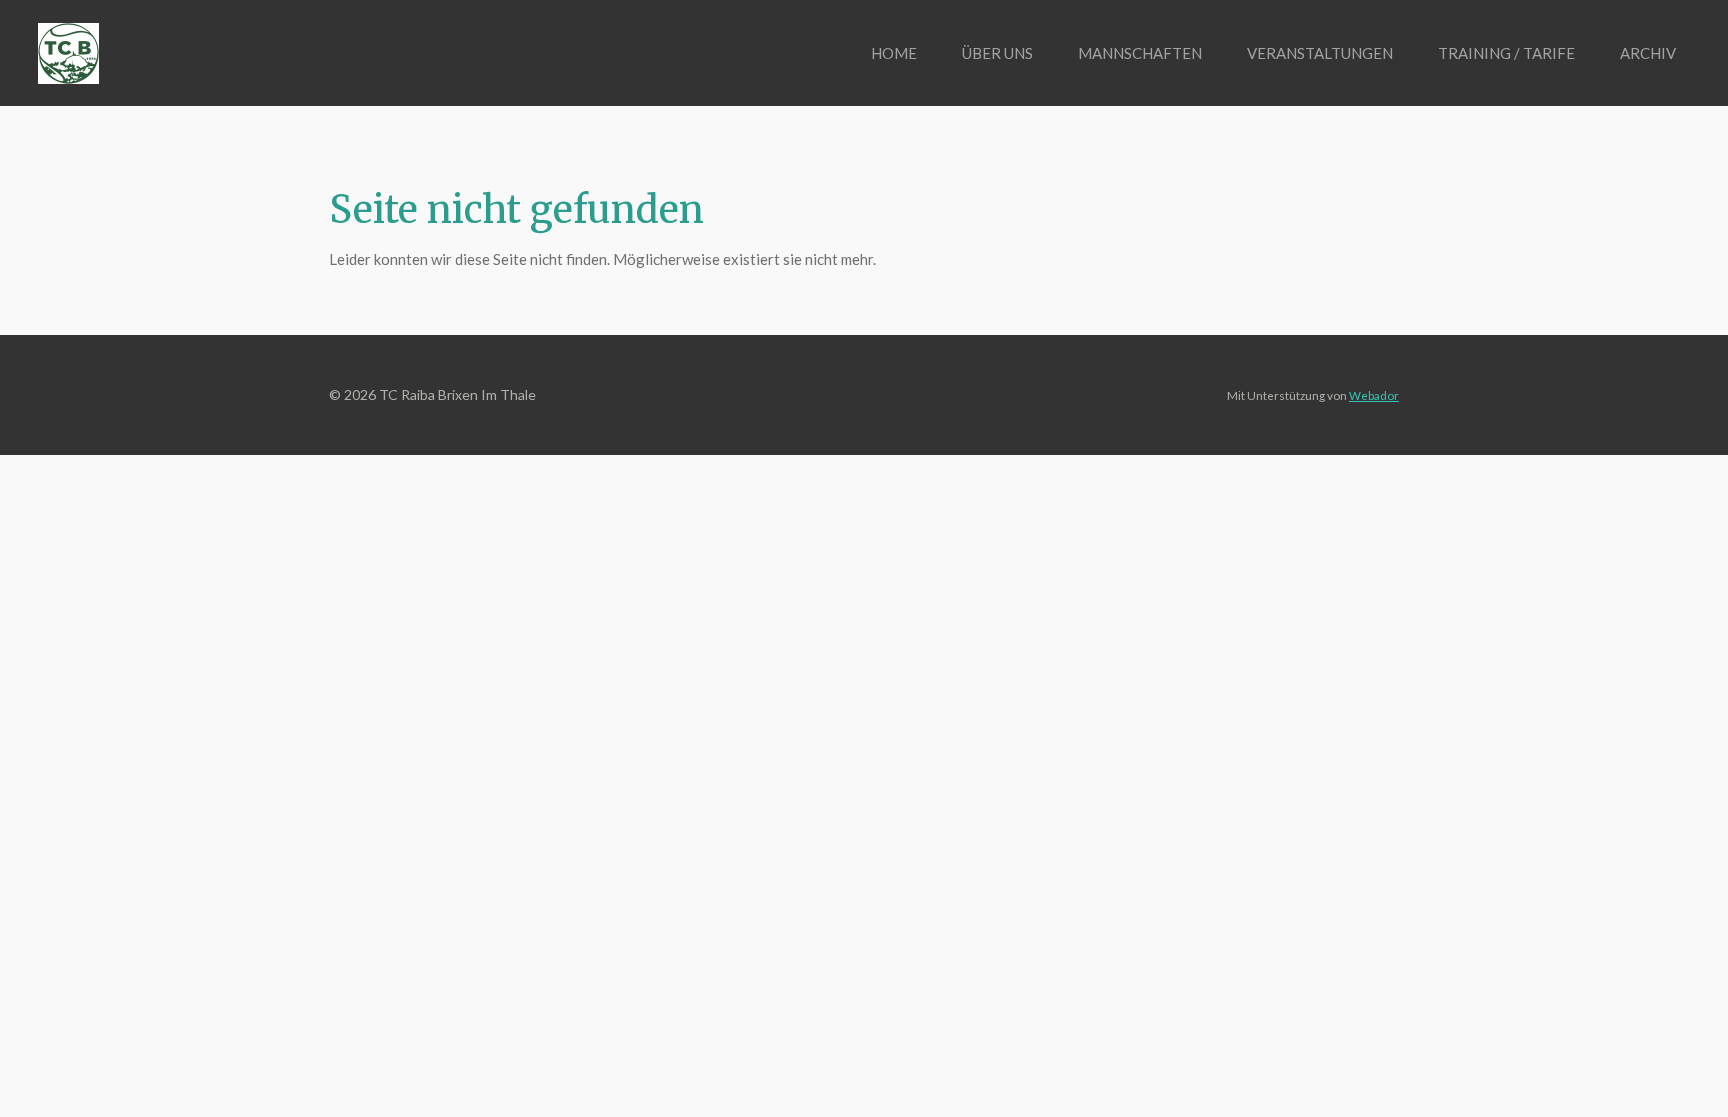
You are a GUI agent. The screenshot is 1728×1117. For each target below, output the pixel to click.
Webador (1374, 395)
